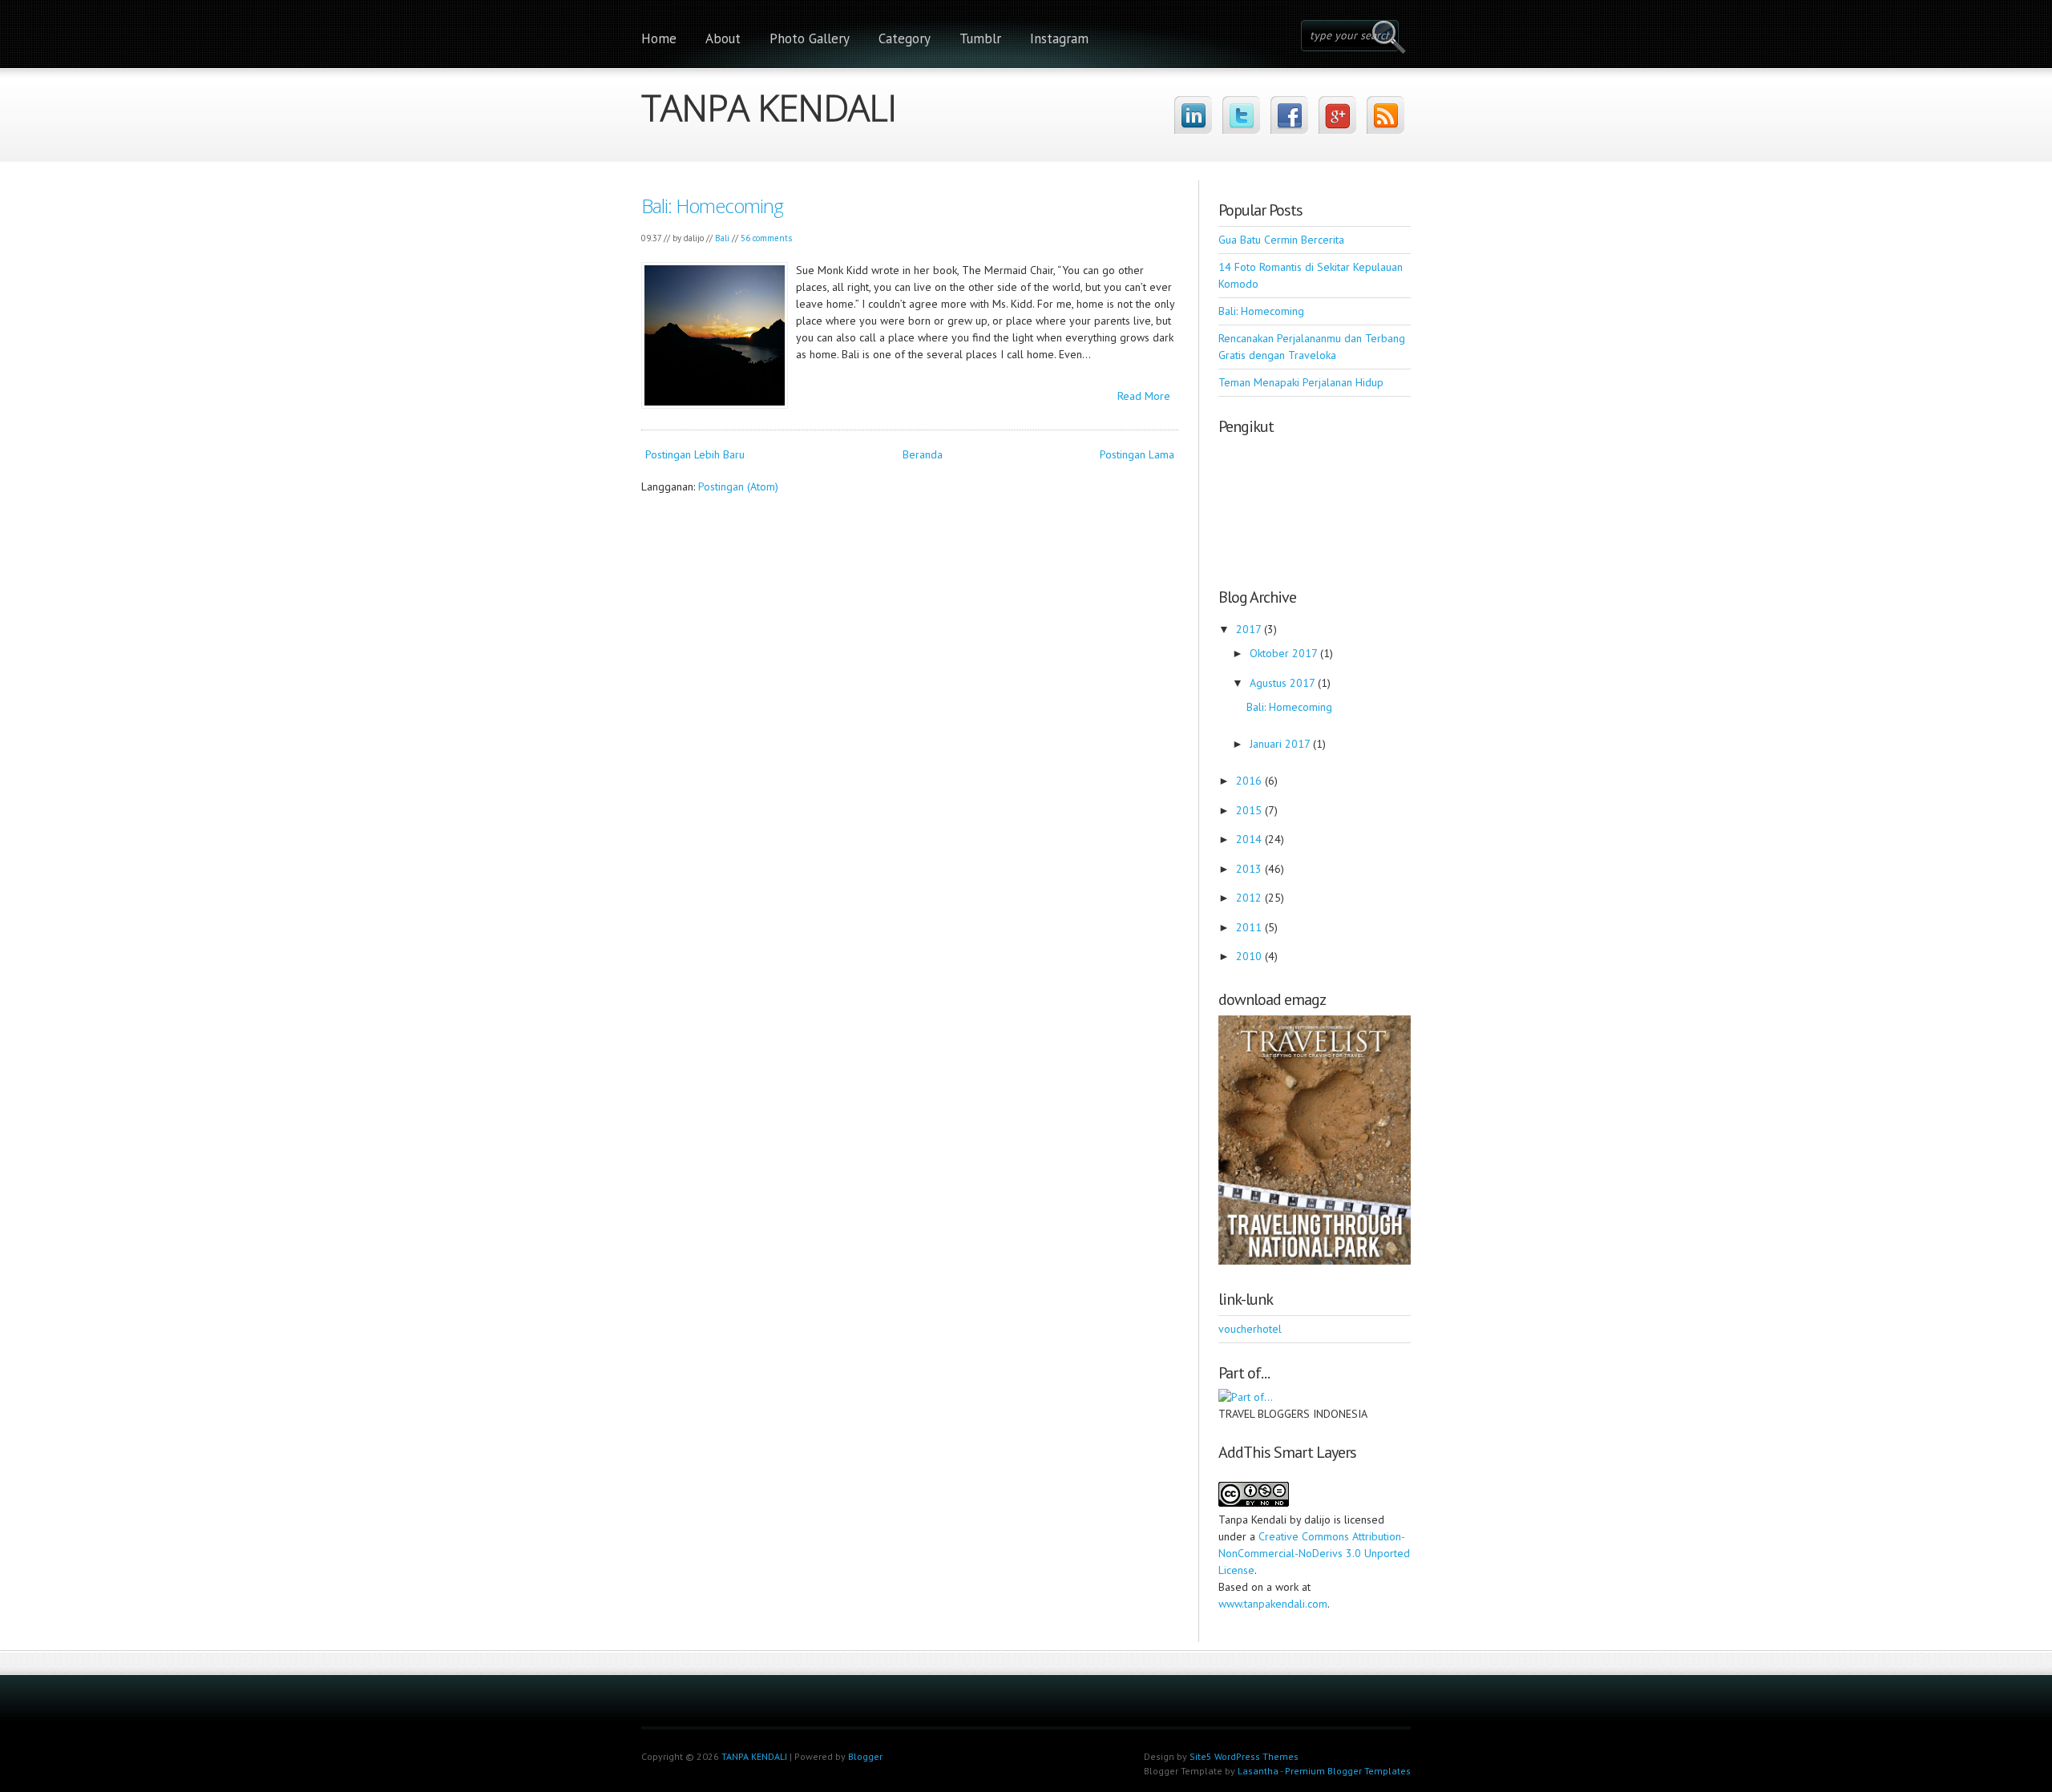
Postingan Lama (1137, 454)
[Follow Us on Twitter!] (1241, 115)
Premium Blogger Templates (1348, 1771)
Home (659, 38)
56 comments (766, 238)
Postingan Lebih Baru (695, 454)
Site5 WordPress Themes (1244, 1756)
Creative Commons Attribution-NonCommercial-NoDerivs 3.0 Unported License (1314, 1553)
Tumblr (980, 38)
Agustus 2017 (1284, 683)
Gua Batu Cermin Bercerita (1281, 240)
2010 (1250, 956)
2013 (1250, 869)
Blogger (865, 1756)
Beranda (923, 454)
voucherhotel (1250, 1329)
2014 (1250, 839)
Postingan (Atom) (738, 486)
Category (905, 38)
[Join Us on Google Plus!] (1337, 115)
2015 (1250, 810)
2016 (1250, 781)
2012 (1250, 898)
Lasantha (1258, 1771)
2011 (1250, 927)
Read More (1144, 396)
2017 (1250, 629)
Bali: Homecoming (712, 206)
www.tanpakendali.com (1273, 1604)
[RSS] (1386, 115)
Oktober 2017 (1285, 653)
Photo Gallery (810, 38)
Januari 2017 (1281, 744)
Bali (722, 238)
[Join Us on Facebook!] (1289, 115)
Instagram (1059, 38)
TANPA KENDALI (769, 103)
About (723, 38)
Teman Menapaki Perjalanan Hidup (1301, 382)
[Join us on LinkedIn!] (1193, 115)
